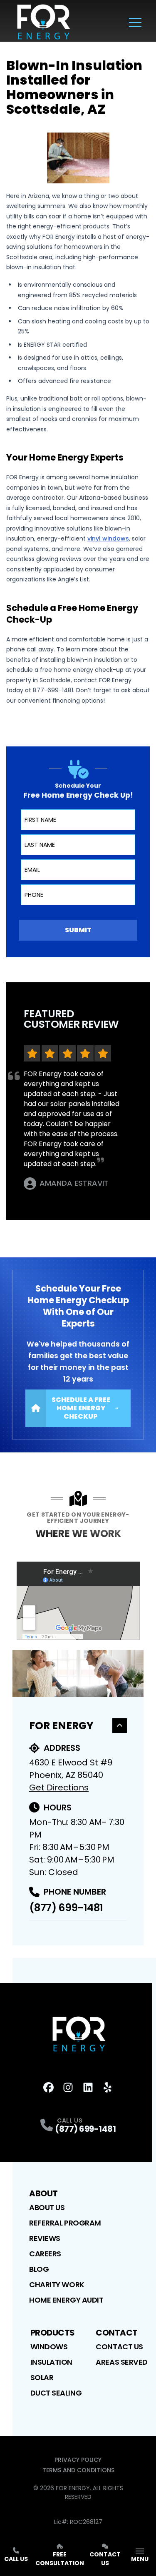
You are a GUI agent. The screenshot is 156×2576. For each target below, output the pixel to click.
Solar (42, 2377)
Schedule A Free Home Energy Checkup (81, 1408)
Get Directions (59, 1787)
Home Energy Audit (66, 2300)
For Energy (61, 1726)
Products (53, 2333)
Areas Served (122, 2362)
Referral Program (65, 2223)
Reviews (45, 2238)
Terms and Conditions (78, 2470)
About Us (47, 2207)
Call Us (16, 2559)
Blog (39, 2269)
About (43, 2193)
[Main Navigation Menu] (135, 23)
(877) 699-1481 (66, 1908)
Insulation (52, 2362)
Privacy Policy (78, 2460)
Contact (117, 2333)
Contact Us (119, 2347)
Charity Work (57, 2284)
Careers (45, 2254)
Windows (49, 2347)
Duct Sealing (56, 2393)
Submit (78, 930)
